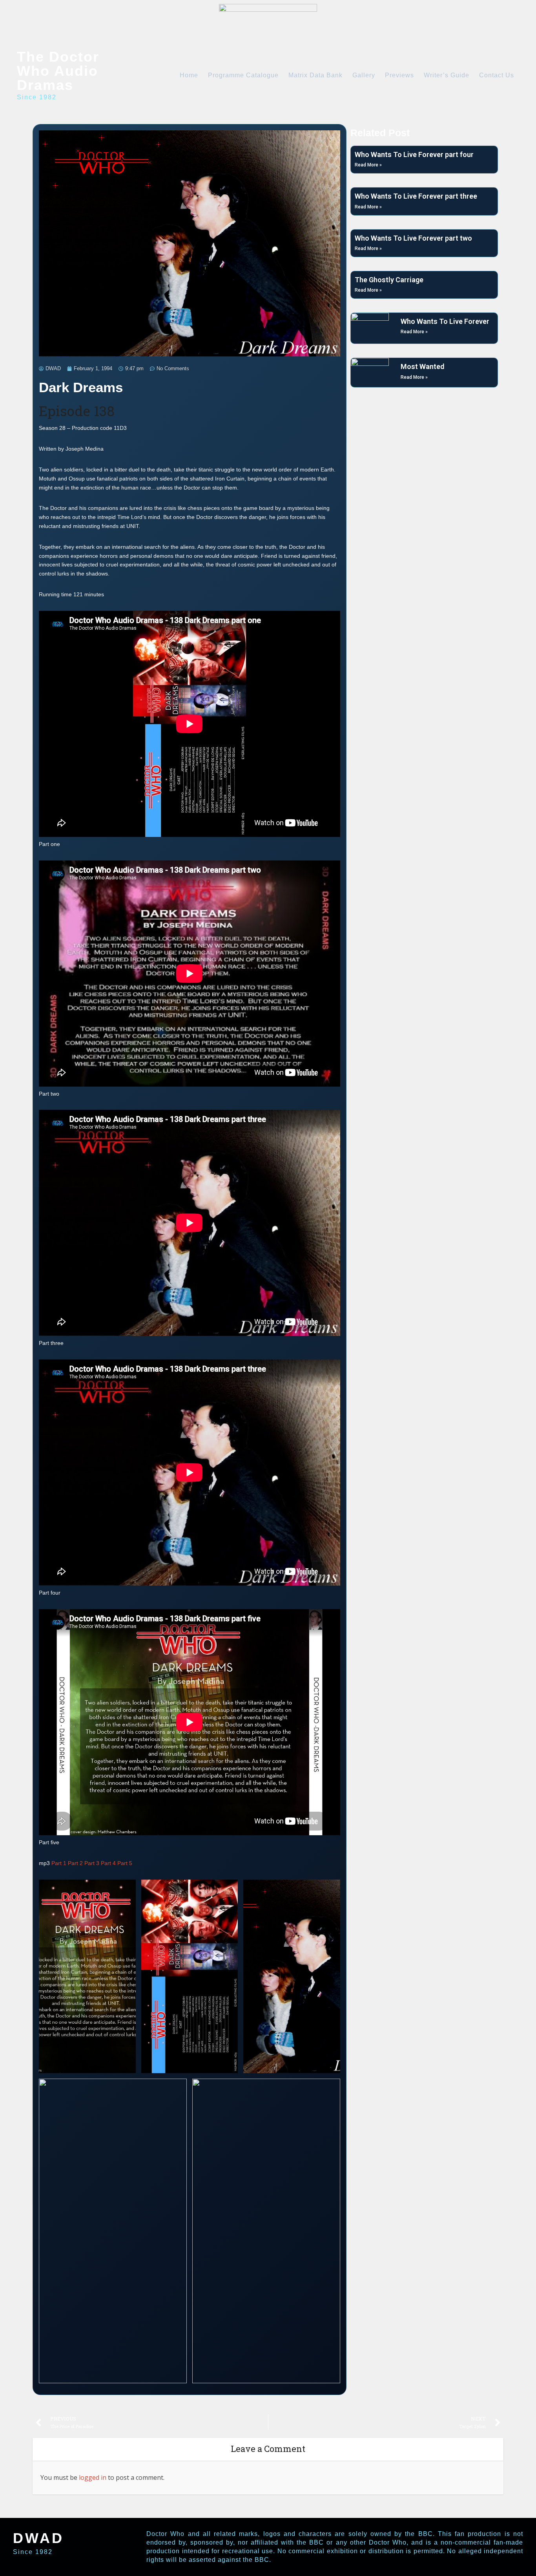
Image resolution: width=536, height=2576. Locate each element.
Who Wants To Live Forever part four (414, 154)
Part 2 (75, 1863)
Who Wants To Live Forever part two (413, 238)
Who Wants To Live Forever (445, 321)
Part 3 (92, 1863)
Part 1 (59, 1863)
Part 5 (125, 1863)
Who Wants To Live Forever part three (416, 196)
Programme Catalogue (243, 75)
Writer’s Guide (447, 75)
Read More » (368, 165)
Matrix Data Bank (315, 75)
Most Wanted (422, 366)
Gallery (364, 75)
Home (189, 75)
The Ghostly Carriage (389, 280)
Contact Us (497, 75)
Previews (399, 75)
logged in (93, 2477)
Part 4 (108, 1863)
